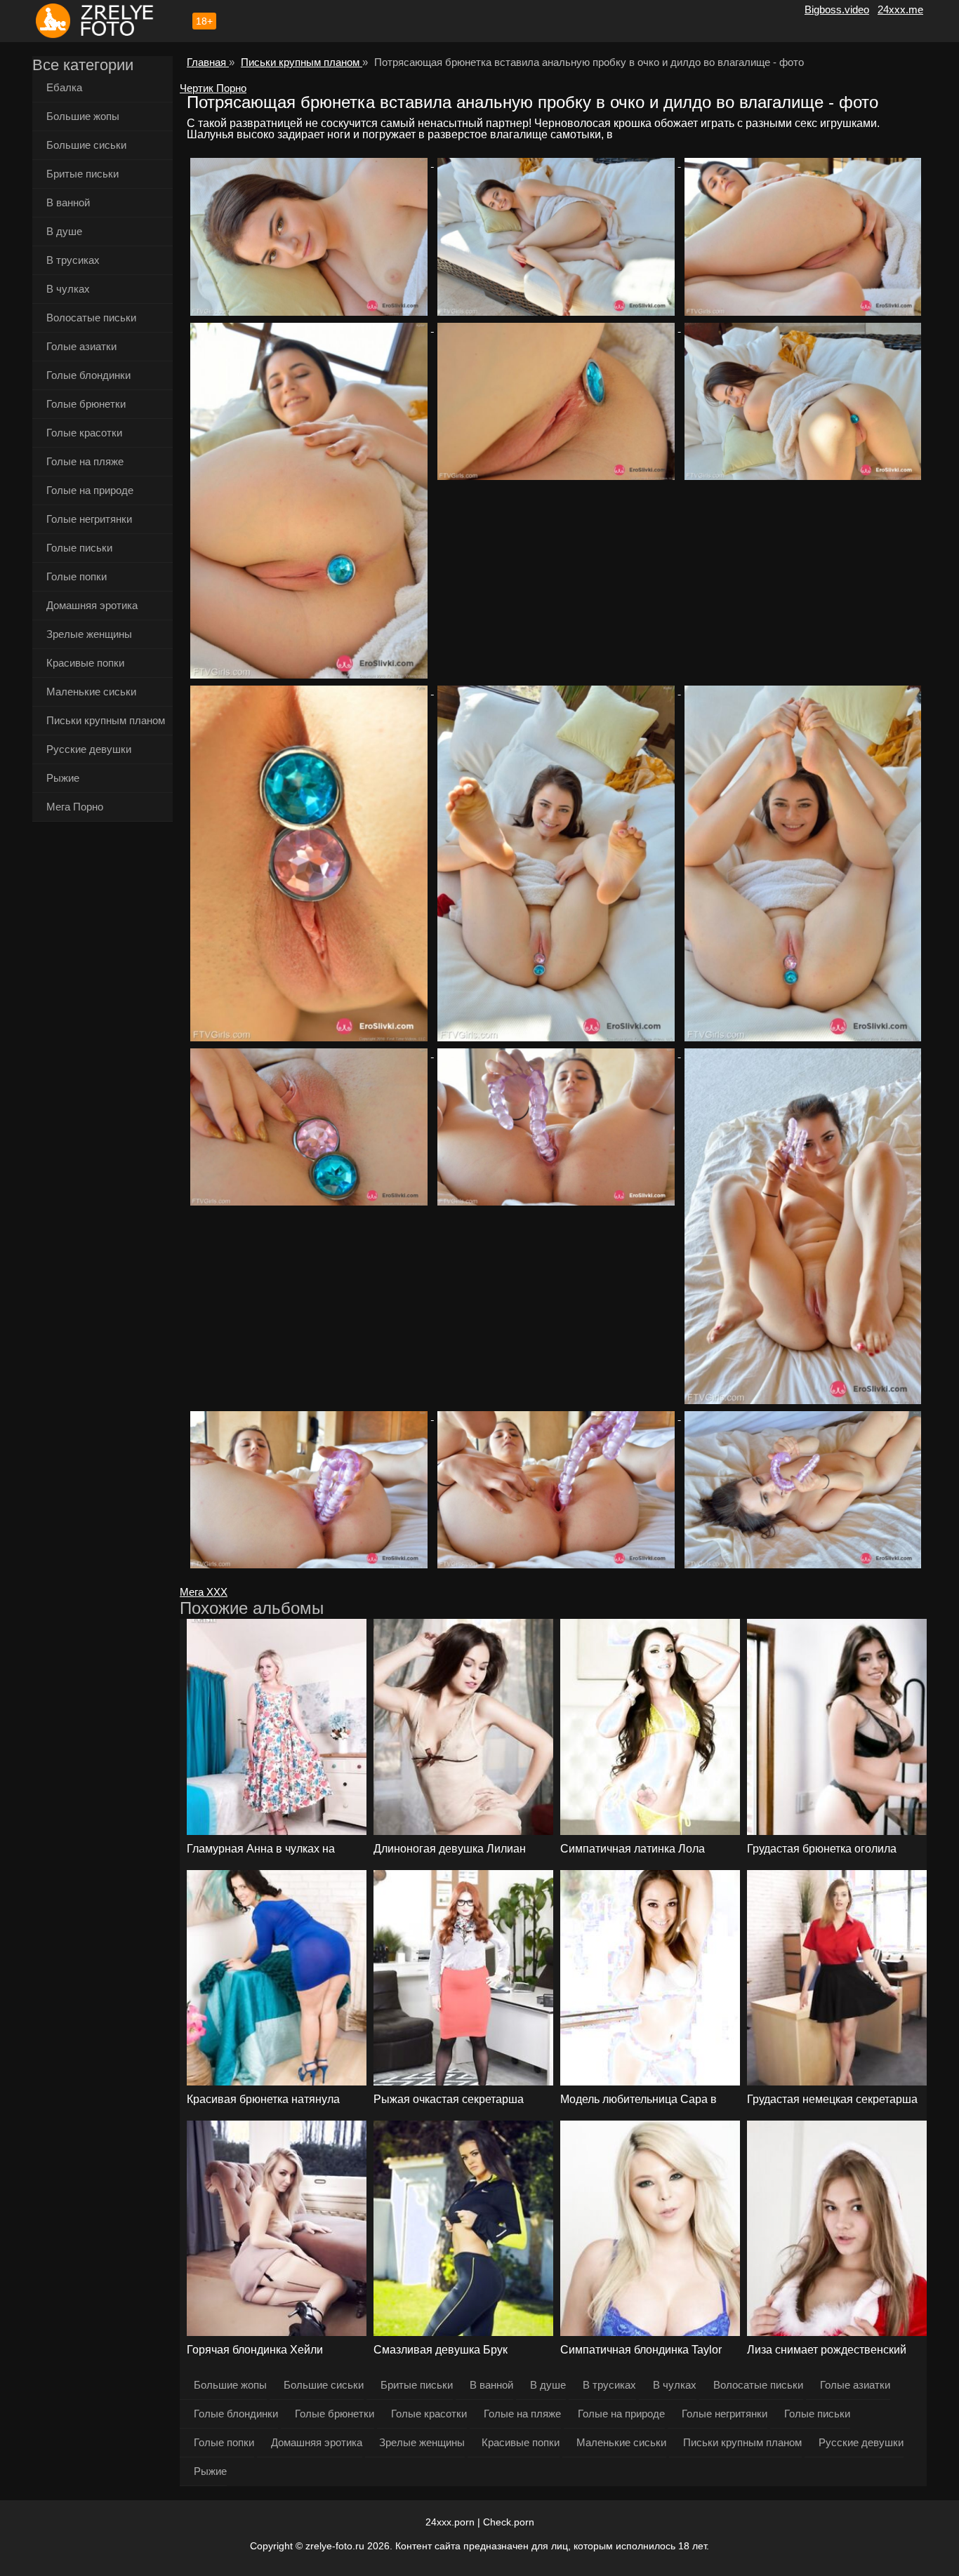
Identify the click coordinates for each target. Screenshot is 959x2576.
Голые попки (77, 576)
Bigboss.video (837, 9)
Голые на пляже (85, 461)
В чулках (68, 289)
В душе (64, 231)
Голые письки (79, 548)
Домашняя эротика (92, 605)
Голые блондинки (88, 375)
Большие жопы (83, 116)
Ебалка (64, 87)
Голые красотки (84, 433)
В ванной (68, 202)
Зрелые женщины (89, 634)
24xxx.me (900, 9)
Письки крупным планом (106, 720)
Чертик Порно (213, 88)
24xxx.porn (450, 2522)
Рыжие (63, 778)
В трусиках (73, 260)
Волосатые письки (91, 318)
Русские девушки (89, 749)
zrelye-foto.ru (335, 2546)
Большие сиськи (86, 145)
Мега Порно (75, 807)
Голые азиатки (81, 346)
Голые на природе (90, 490)
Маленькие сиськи (91, 692)
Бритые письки (82, 174)
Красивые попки (85, 663)
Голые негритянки (89, 519)
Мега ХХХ (204, 1592)
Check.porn (509, 2522)
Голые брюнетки (86, 404)
